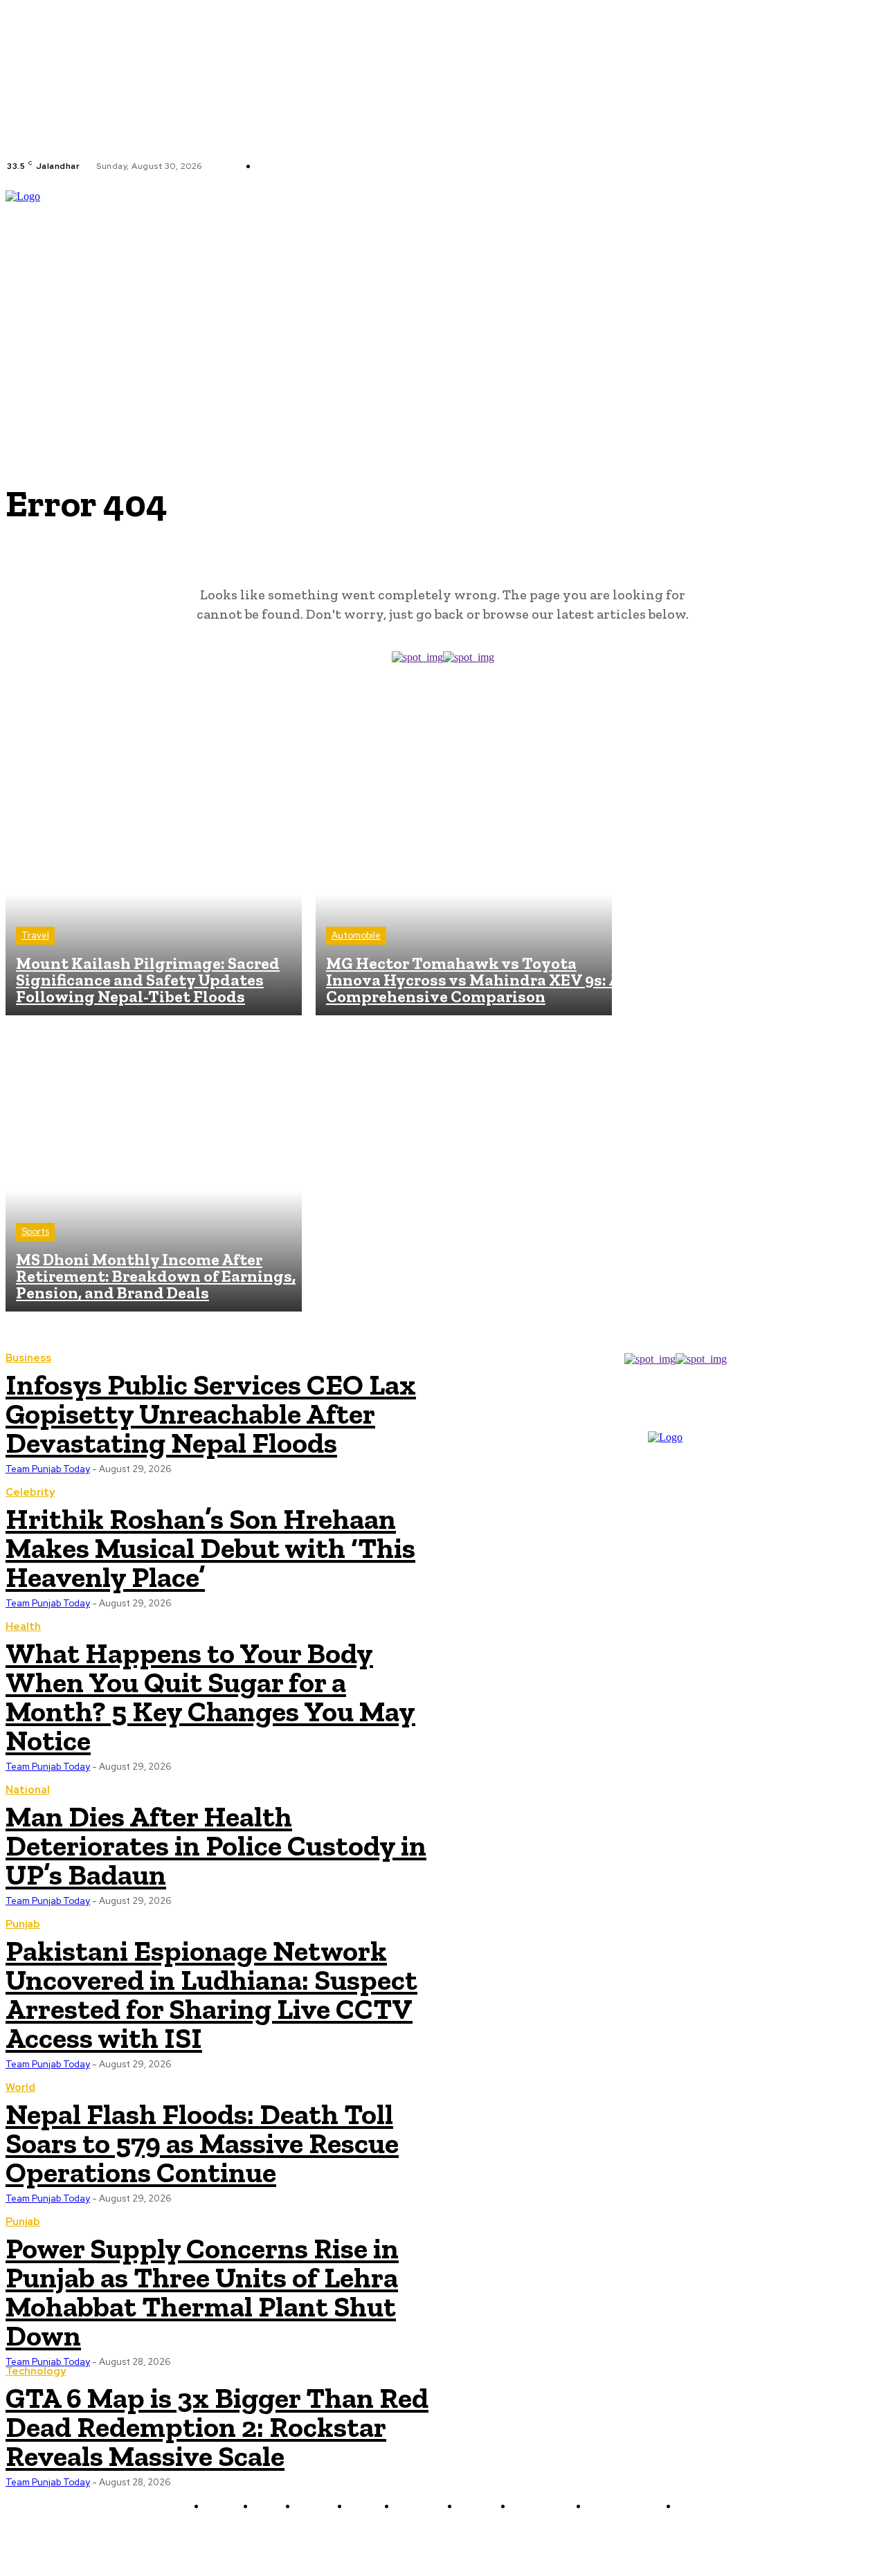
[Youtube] (469, 166)
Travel (35, 935)
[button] (874, 286)
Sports (35, 1232)
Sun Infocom (590, 2539)
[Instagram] (435, 166)
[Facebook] (419, 166)
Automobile (356, 935)
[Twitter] (452, 166)
